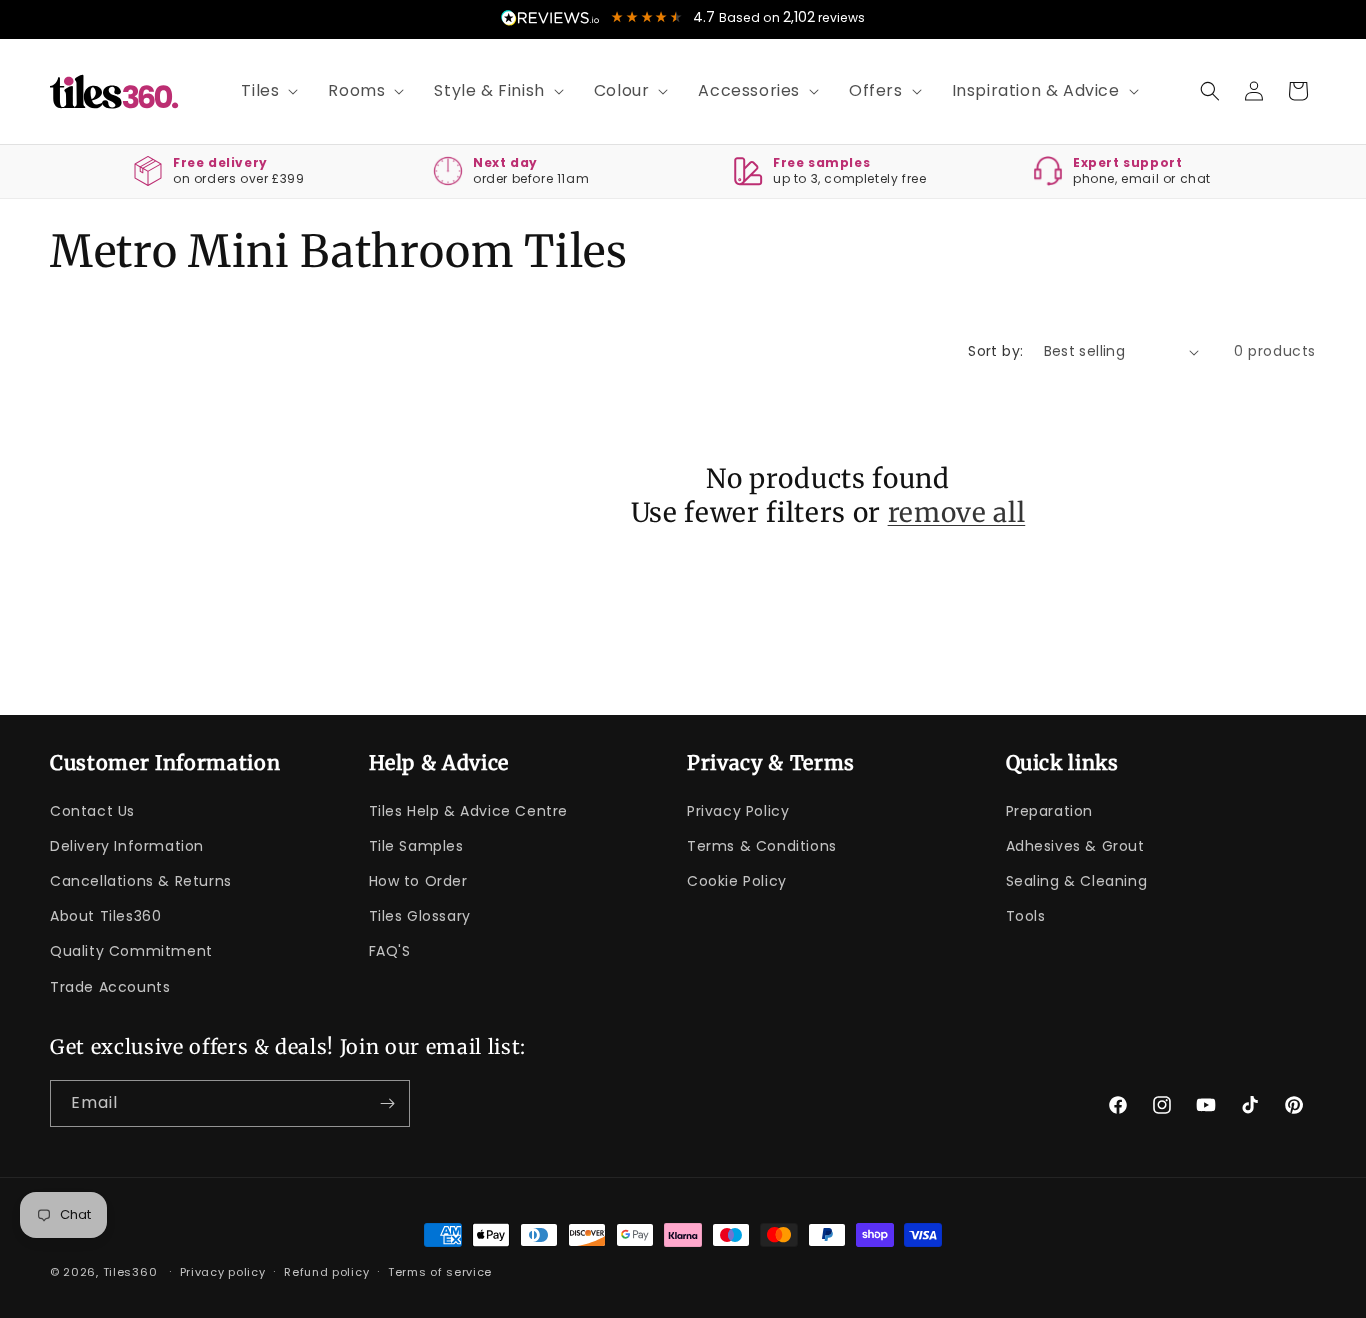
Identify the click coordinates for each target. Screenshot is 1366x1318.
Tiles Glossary (420, 916)
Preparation (1050, 811)
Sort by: (995, 351)
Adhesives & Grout (1075, 846)
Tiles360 (130, 1272)
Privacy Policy (738, 811)
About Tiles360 (105, 916)
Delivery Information (127, 846)
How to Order (418, 881)
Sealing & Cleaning (1077, 881)
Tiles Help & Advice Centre (469, 811)
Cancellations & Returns (141, 881)
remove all (957, 512)
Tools (1026, 916)
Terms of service (440, 1272)
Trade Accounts (110, 987)
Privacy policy (223, 1272)
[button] (262, 91)
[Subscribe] (387, 1103)
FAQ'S (390, 951)
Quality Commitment (131, 951)
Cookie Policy (737, 881)
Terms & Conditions (762, 846)
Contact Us (92, 811)
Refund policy (326, 1272)
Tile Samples (416, 846)
